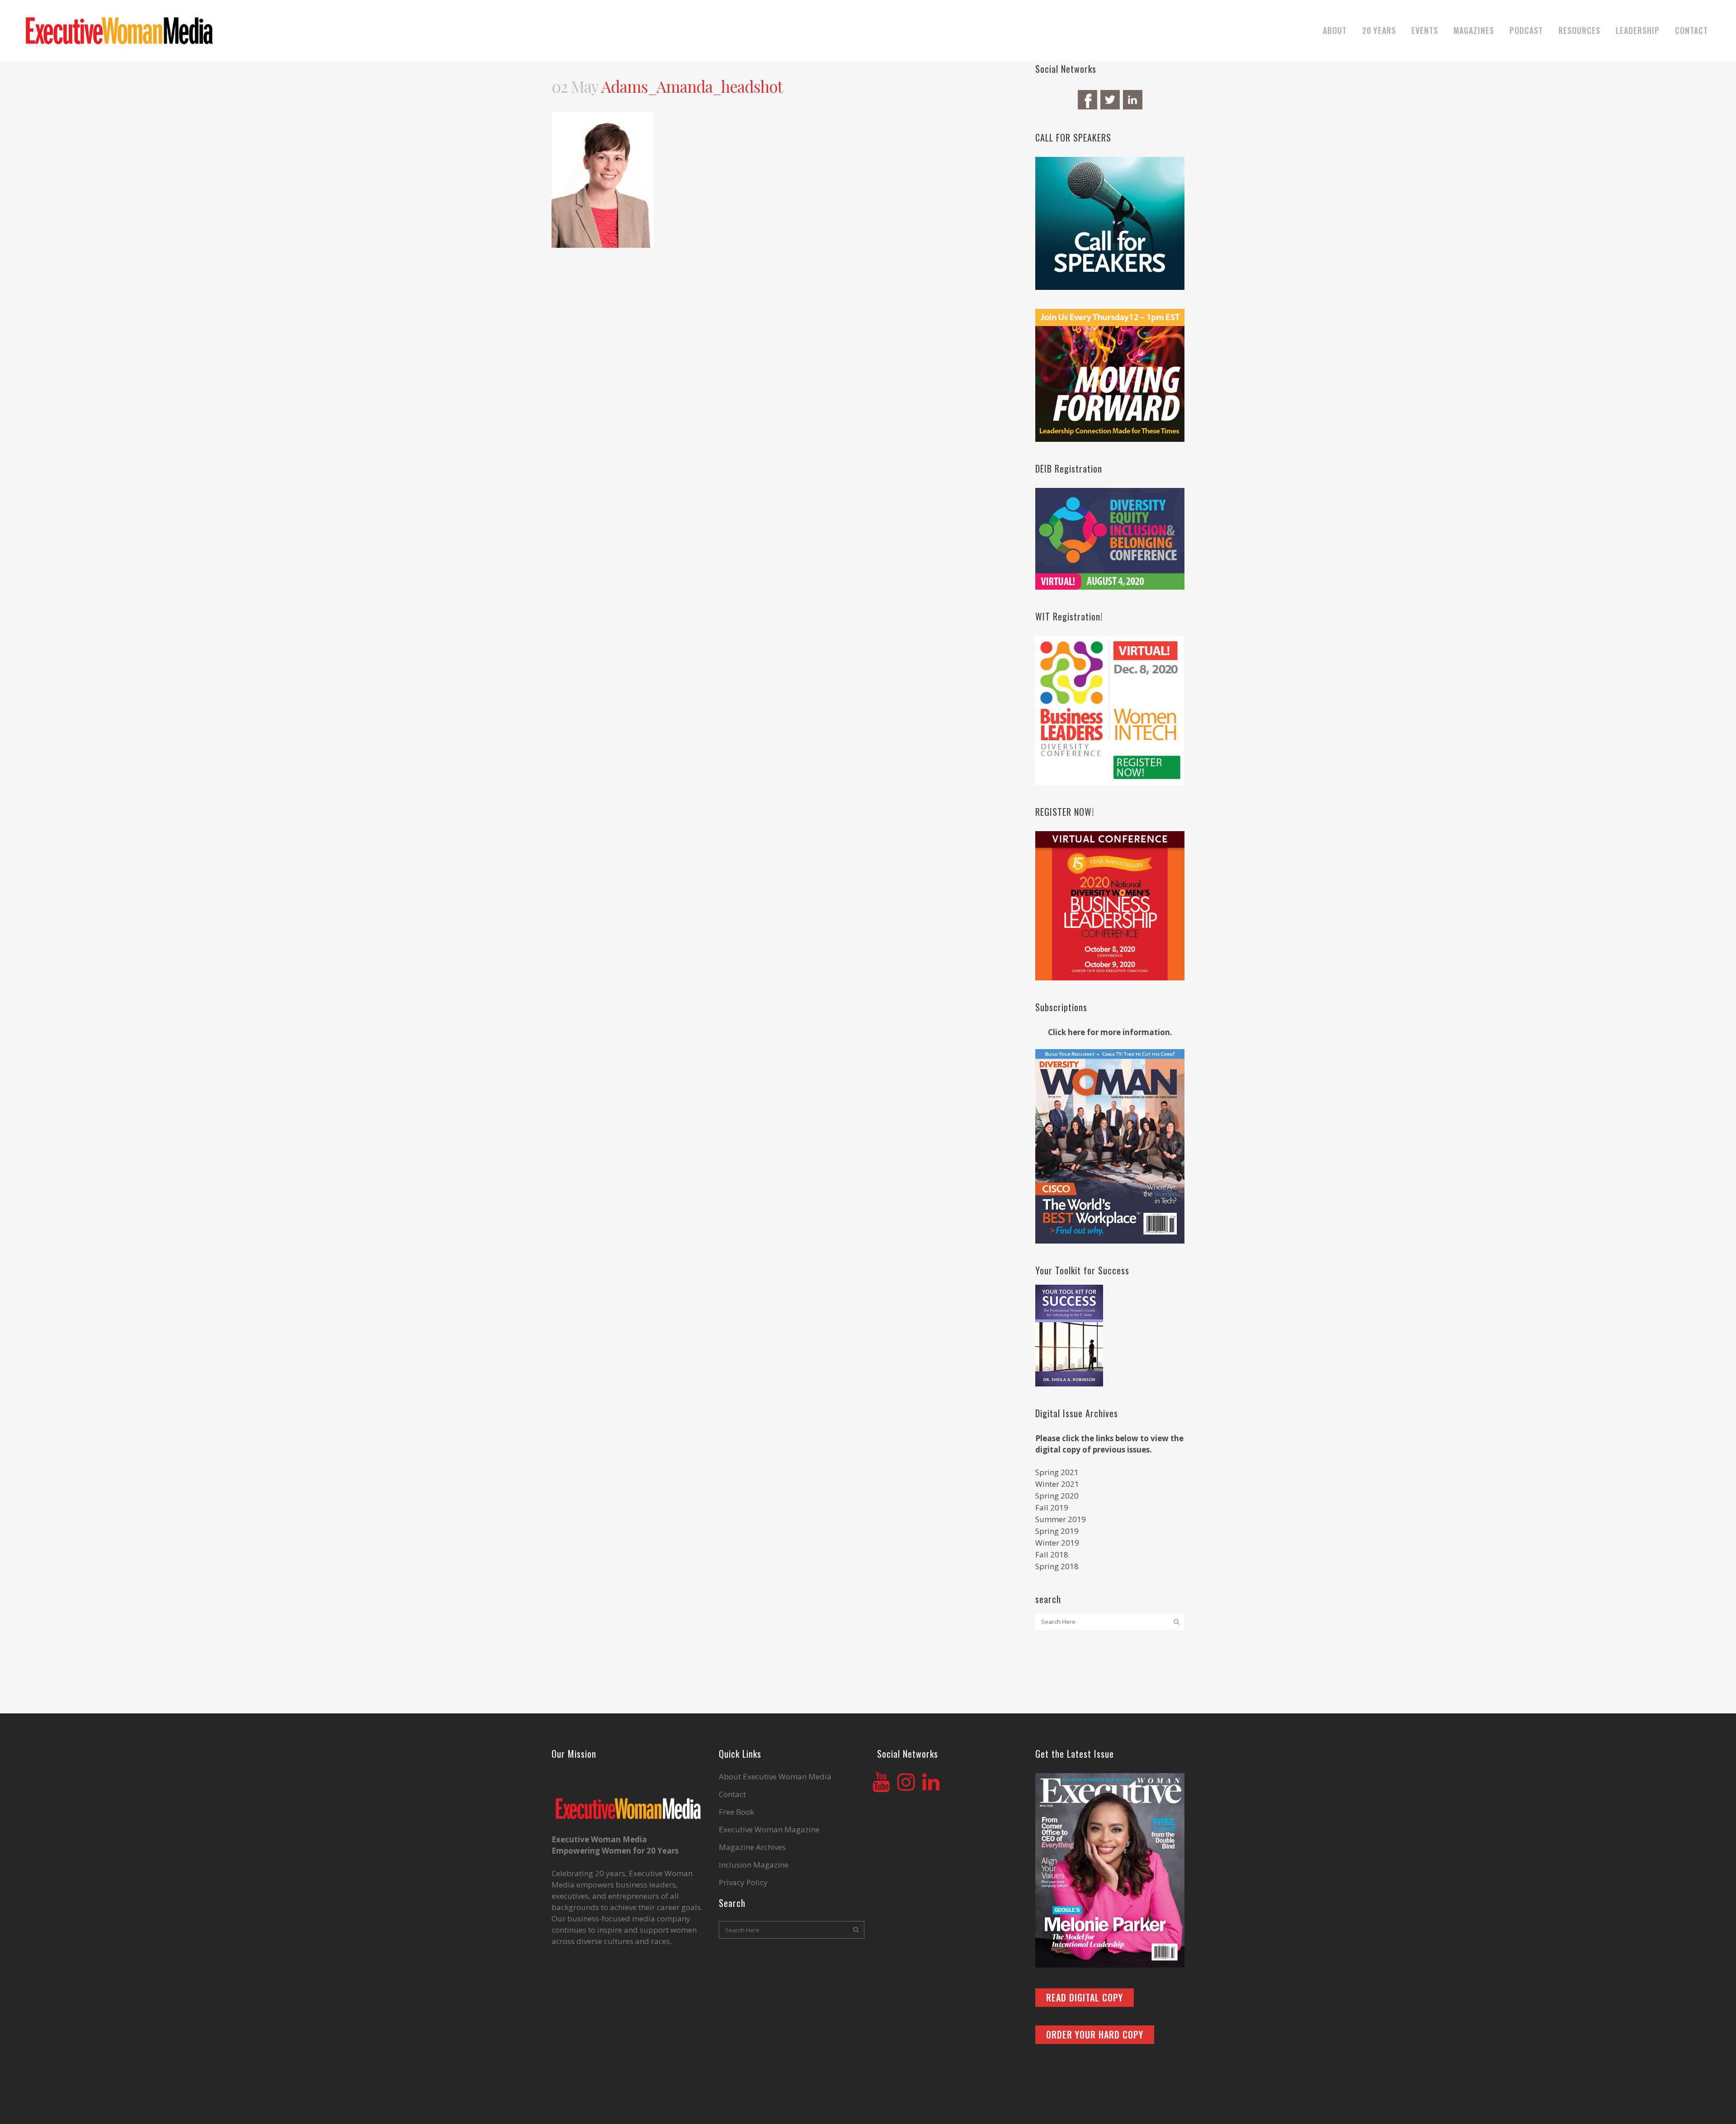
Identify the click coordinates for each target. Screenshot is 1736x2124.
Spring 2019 (1057, 1531)
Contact (732, 1794)
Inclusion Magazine (754, 1865)
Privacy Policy (743, 1883)
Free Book (736, 1812)
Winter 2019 (1057, 1543)
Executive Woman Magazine (769, 1830)
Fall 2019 (1052, 1507)
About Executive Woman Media (775, 1777)
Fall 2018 (1052, 1554)
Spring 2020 (1057, 1496)
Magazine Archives (752, 1847)
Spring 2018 (1057, 1566)
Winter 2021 (1057, 1484)
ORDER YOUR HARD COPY (1095, 2034)
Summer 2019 (1061, 1519)
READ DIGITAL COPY (1085, 1997)
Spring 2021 (1057, 1472)
